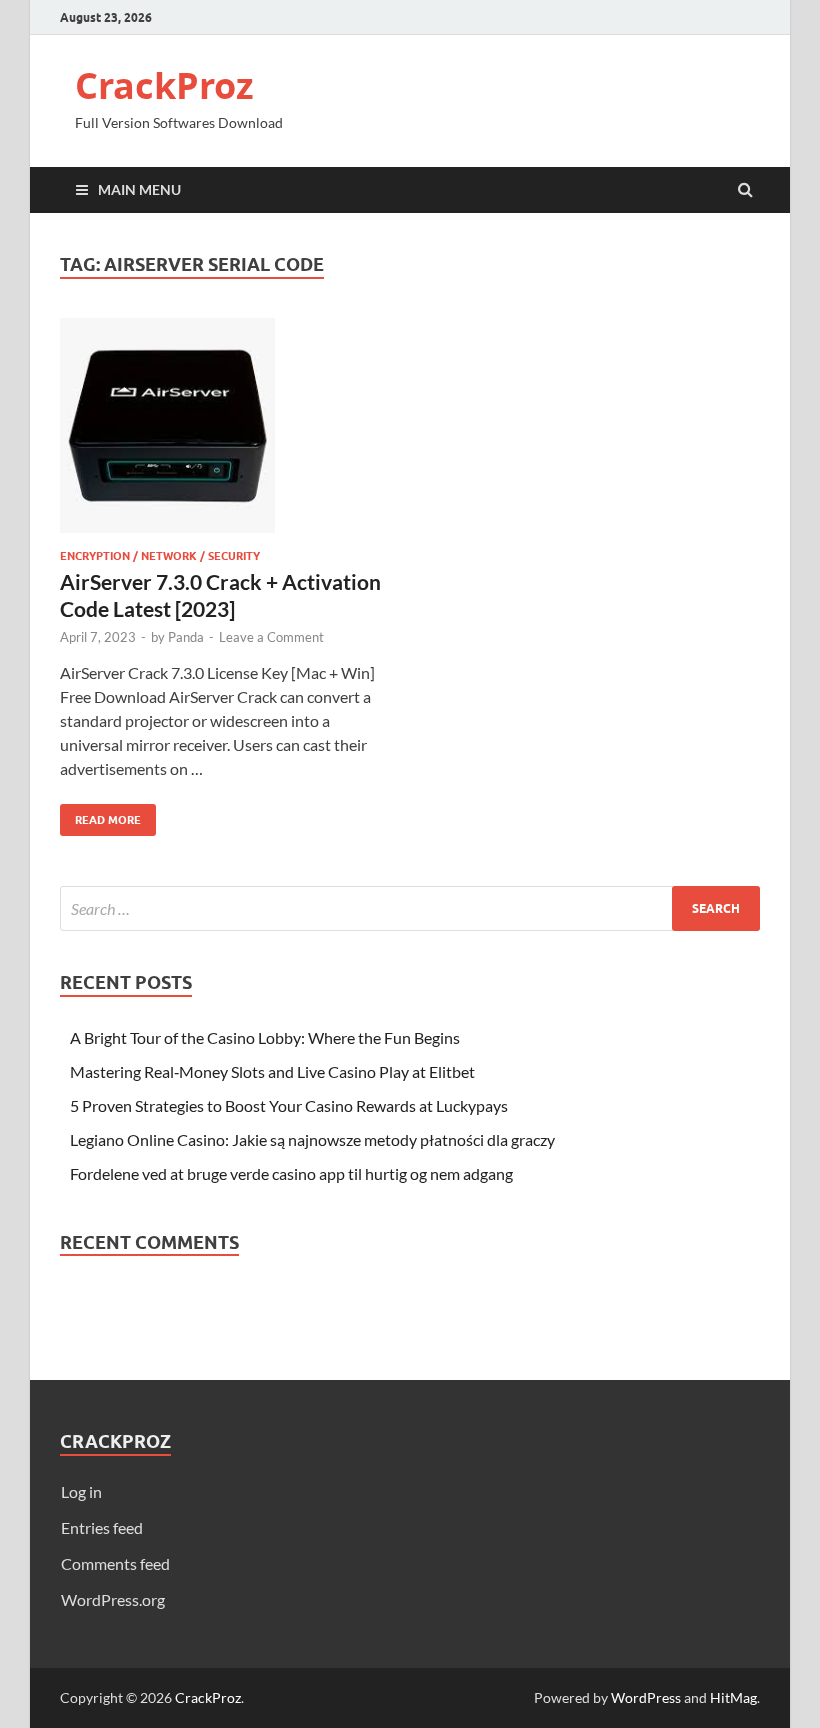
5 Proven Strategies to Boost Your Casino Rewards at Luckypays (289, 1105)
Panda (186, 637)
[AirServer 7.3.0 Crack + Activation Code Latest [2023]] (225, 433)
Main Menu (139, 189)
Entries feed (102, 1527)
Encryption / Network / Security (160, 556)
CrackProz (164, 85)
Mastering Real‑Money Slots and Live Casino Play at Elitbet (272, 1071)
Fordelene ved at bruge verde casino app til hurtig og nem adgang (291, 1173)
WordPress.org (113, 1599)
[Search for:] (410, 908)
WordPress (646, 1697)
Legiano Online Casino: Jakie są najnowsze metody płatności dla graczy (312, 1139)
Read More (100, 815)
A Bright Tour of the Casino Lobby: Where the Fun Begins (265, 1037)
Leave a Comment (271, 637)
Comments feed (115, 1563)
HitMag (733, 1697)
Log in (81, 1491)
